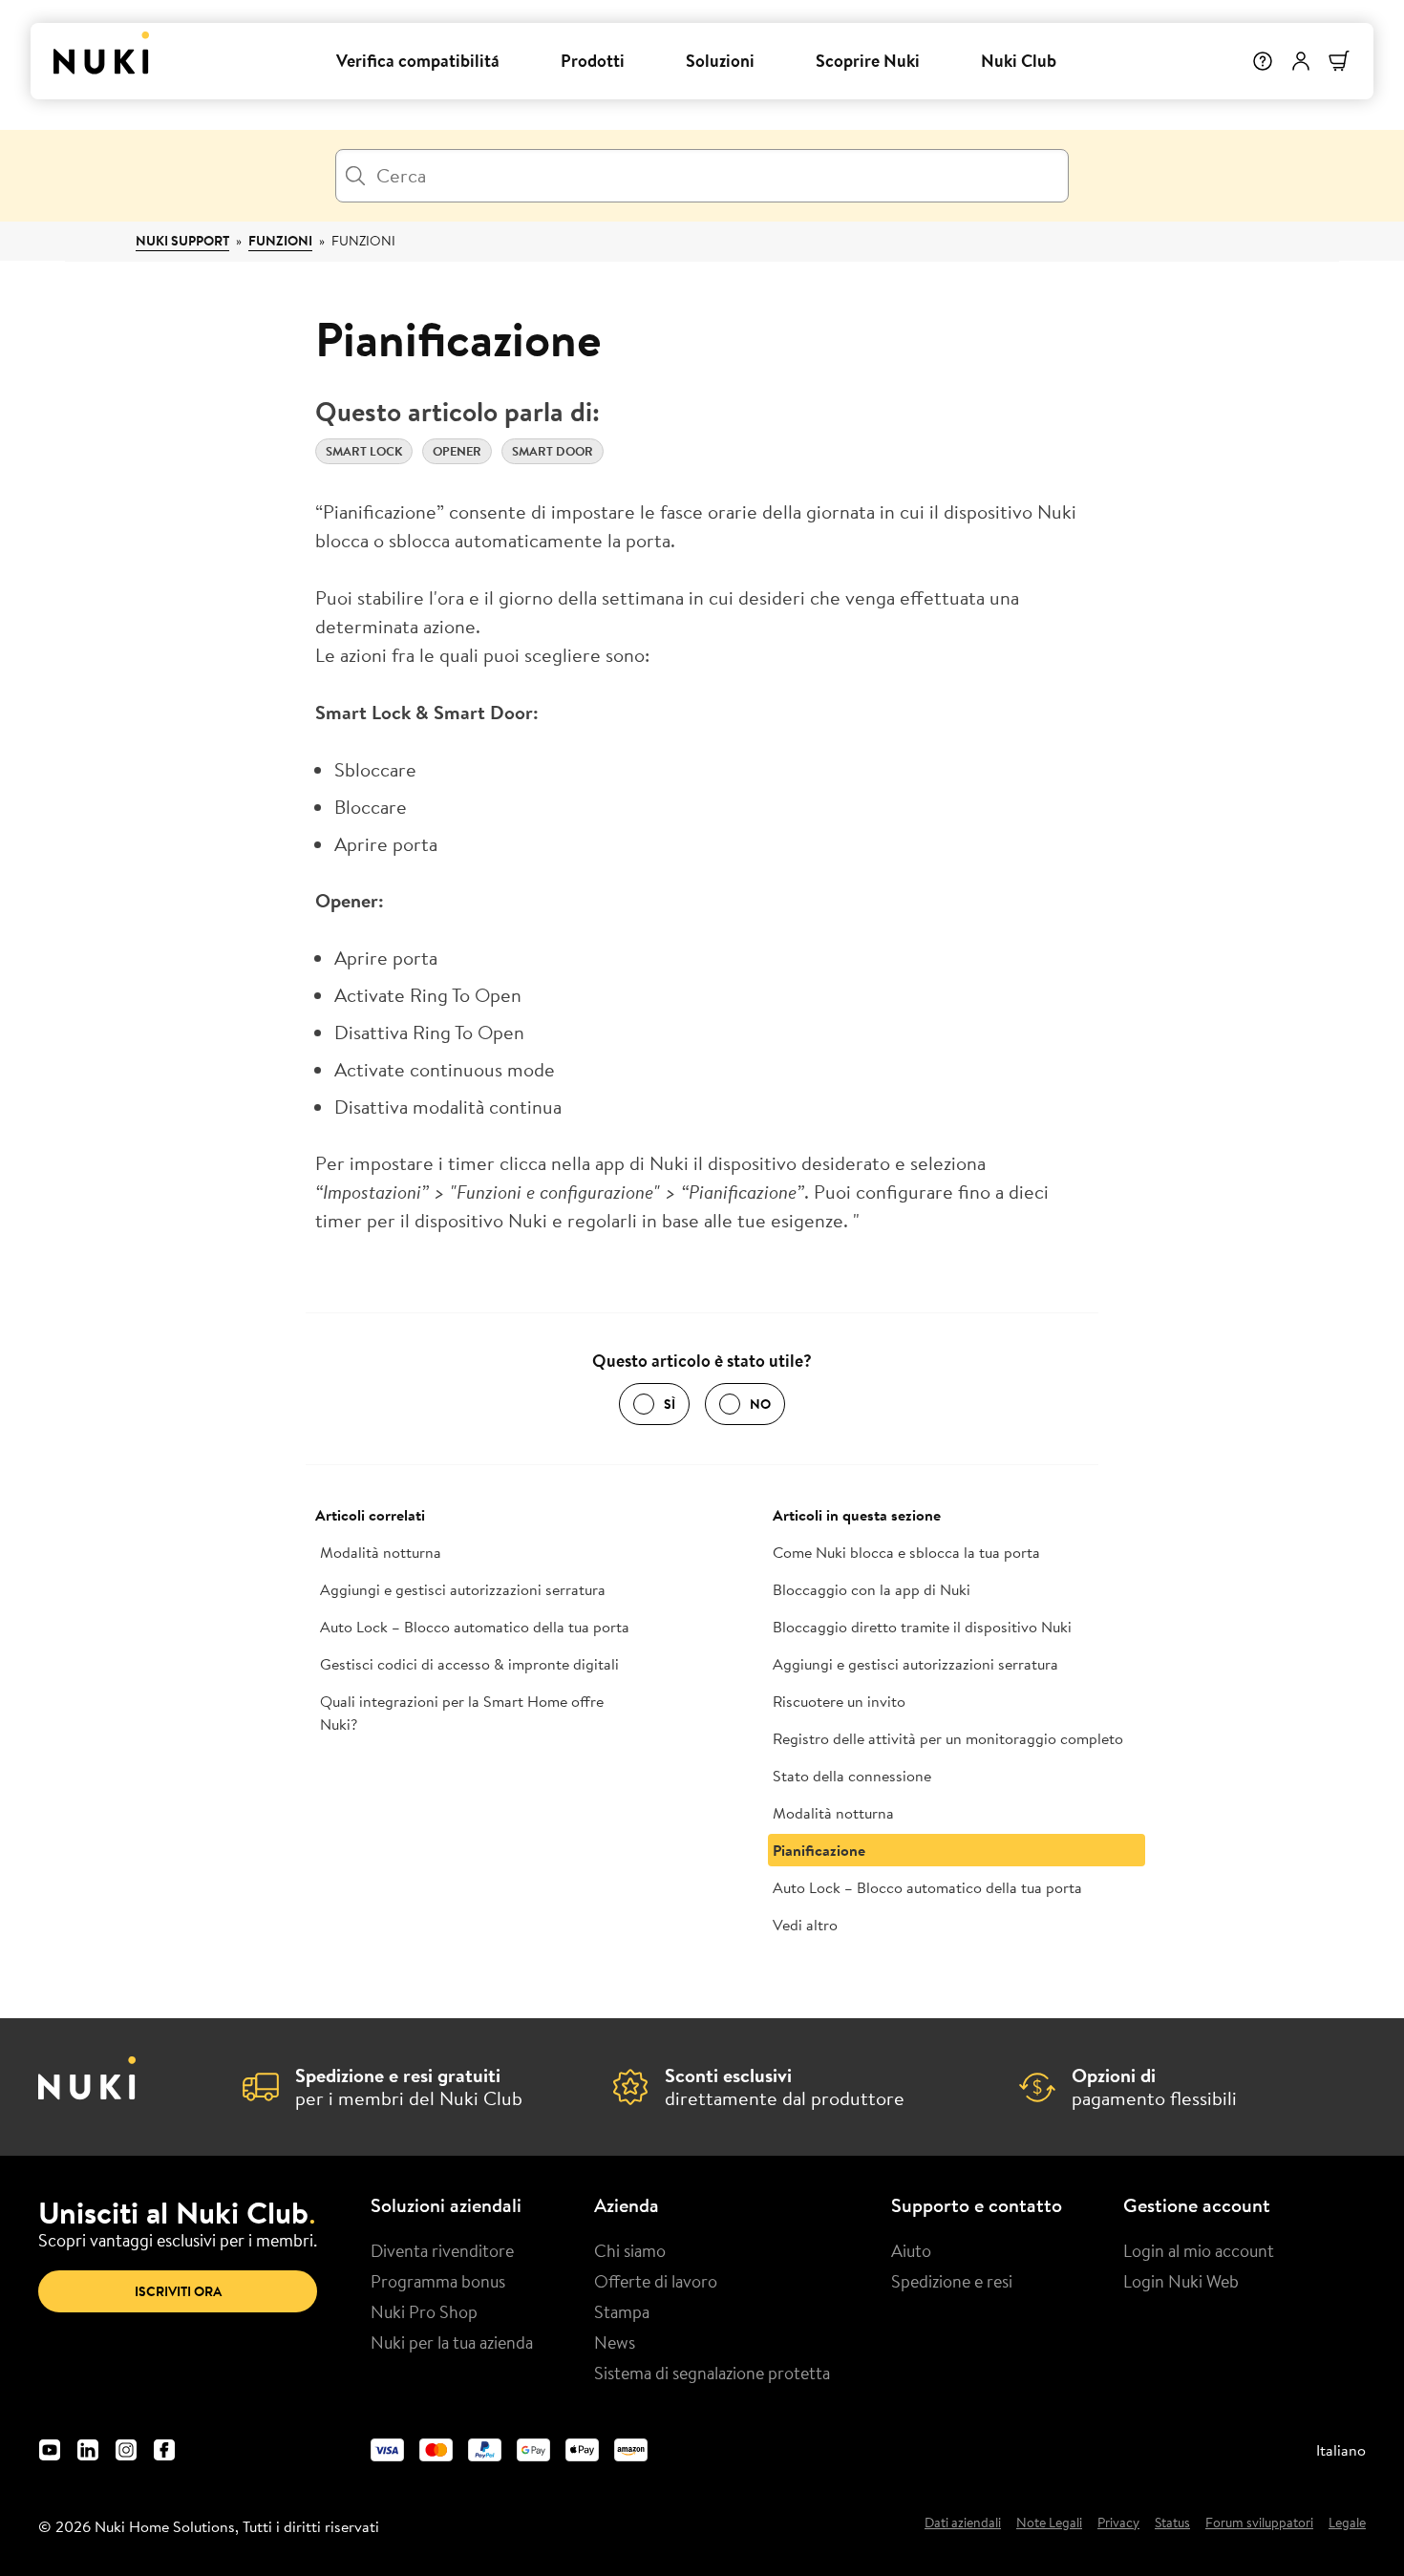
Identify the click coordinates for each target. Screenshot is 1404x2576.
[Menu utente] (1301, 61)
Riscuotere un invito (839, 1701)
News (615, 2342)
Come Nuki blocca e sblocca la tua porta (906, 1552)
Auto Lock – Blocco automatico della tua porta (475, 1627)
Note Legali (1049, 2523)
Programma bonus (438, 2281)
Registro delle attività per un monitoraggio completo (948, 1738)
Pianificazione (819, 1850)
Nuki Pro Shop (424, 2311)
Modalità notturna (381, 1552)
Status (1172, 2523)
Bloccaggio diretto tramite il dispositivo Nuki (922, 1627)
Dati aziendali (963, 2523)
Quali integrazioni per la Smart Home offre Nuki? (462, 1713)
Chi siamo (630, 2250)
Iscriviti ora (178, 2291)
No (760, 1404)
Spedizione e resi (952, 2281)
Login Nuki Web (1181, 2281)
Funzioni (280, 241)
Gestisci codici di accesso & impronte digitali (469, 1664)
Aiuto (911, 2250)
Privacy (1118, 2523)
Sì (670, 1404)
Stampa (622, 2311)
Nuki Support (182, 241)
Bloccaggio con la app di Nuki (872, 1589)
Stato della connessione (852, 1776)
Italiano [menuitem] (1341, 2450)
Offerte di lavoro (656, 2281)
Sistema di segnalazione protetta (712, 2373)
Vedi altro (805, 1925)
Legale (1347, 2523)
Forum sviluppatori (1259, 2523)
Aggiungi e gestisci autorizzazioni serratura (463, 1589)
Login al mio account (1199, 2250)
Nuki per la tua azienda (452, 2342)
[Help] (1263, 61)
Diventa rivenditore (442, 2250)
